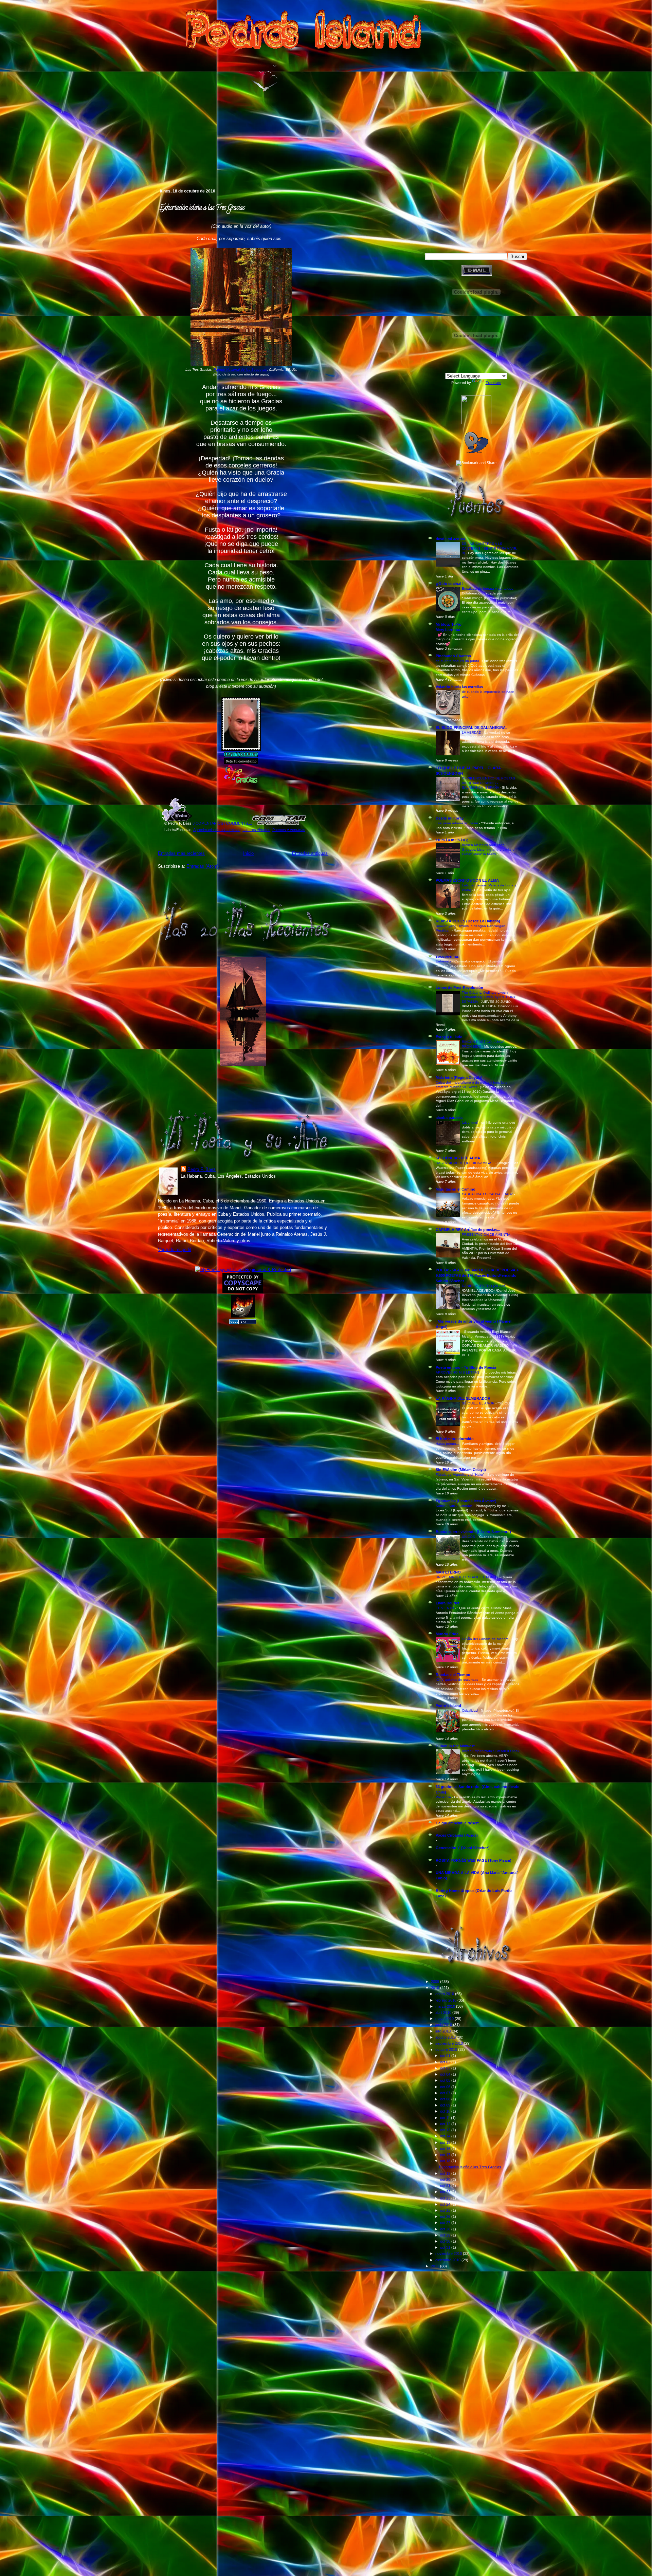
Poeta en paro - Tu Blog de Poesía (466, 1367)
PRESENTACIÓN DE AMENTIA (486, 1235)
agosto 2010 (446, 2037)
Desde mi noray (450, 818)
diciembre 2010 (448, 2260)
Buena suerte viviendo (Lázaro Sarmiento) (473, 1532)
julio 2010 (443, 2031)
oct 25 (446, 2210)
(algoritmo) (470, 1123)
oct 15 (446, 2142)
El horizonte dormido (455, 1439)
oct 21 (446, 2186)
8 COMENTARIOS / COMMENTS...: (222, 823)
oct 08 (446, 2099)
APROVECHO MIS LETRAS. (459, 1372)
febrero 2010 (446, 2000)
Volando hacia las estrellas (459, 687)
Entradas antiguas (310, 853)
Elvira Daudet (448, 1603)
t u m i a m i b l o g (452, 840)
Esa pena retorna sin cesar (457, 823)
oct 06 (446, 2087)
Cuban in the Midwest (455, 1746)
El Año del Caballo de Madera (486, 1639)
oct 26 (446, 2216)
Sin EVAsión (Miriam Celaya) (461, 1470)
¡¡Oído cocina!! (449, 584)
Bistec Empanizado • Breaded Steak (491, 1751)
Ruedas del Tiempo (453, 1675)
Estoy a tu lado (449, 1037)
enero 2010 (445, 1994)
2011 (436, 2266)
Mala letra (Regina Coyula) (459, 1078)
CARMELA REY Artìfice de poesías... (468, 1230)
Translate (493, 383)
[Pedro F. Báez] (476, 423)
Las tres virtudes (256, 830)
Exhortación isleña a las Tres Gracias (202, 208)
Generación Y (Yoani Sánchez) (463, 1848)
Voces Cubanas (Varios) (457, 1835)
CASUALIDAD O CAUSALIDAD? (488, 1194)
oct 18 (446, 2161)
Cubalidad (470, 1710)
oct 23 (446, 2198)
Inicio (248, 853)
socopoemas (447, 956)
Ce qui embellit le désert (457, 1823)
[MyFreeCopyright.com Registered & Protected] (243, 1269)
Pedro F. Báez (202, 1169)
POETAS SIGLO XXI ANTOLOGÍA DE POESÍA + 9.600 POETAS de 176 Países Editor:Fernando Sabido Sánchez (477, 1275)
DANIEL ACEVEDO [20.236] (485, 1286)
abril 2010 (444, 2012)
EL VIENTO (445, 1608)
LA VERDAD (472, 732)
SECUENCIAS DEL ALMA (458, 1158)
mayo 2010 (445, 2019)
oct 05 (446, 2080)
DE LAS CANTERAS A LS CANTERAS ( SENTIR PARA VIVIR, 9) (490, 548)
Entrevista (444, 961)
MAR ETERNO (448, 1572)
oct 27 (446, 2223)
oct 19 (446, 2173)
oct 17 (446, 2155)
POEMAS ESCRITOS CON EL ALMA (467, 880)
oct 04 (446, 2074)
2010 (436, 1988)
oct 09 (446, 2105)
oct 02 (446, 2062)
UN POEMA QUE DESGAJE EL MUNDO (468, 1577)
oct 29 (446, 2235)
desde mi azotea (450, 539)
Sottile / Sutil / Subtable (455, 1506)
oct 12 (446, 2124)
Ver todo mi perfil (175, 1249)
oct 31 (446, 2247)
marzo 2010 (446, 2006)
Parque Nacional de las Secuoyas (240, 370)
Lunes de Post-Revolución (459, 988)
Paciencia (444, 1797)
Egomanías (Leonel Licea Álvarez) (466, 1501)
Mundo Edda (447, 1634)
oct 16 (446, 2149)
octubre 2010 (447, 2049)
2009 (436, 1982)
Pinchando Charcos (453, 656)
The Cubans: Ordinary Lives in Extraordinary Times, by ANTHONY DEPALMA (489, 997)
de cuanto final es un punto (458, 661)
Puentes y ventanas (289, 830)
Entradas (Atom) (203, 866)
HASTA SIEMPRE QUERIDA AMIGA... (466, 1163)
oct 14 (446, 2136)
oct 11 (446, 2118)
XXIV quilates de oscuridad (458, 1680)
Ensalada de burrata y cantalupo (488, 588)
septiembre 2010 (450, 2043)
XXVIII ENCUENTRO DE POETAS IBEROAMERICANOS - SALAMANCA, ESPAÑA (488, 783)
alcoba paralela (449, 1118)
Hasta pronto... (448, 1444)
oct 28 (446, 2229)
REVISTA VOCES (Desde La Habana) (468, 921)
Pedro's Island (148, 159)
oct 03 (446, 2068)
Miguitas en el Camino (456, 1189)
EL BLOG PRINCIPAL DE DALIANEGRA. (471, 728)
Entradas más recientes (181, 853)
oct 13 (446, 2130)
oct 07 (446, 2093)
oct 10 (446, 2111)
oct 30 (446, 2241)
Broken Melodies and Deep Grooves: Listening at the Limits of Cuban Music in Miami (489, 849)
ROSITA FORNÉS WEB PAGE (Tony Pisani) (474, 1860)
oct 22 (446, 2192)
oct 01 (446, 2056)
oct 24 (446, 2204)
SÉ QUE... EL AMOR (479, 1403)
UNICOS (469, 1537)
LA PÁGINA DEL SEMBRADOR (463, 1398)
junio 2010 (444, 2025)
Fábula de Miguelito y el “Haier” (460, 1475)
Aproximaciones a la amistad (217, 830)
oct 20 (446, 2179)
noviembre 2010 (449, 2253)
